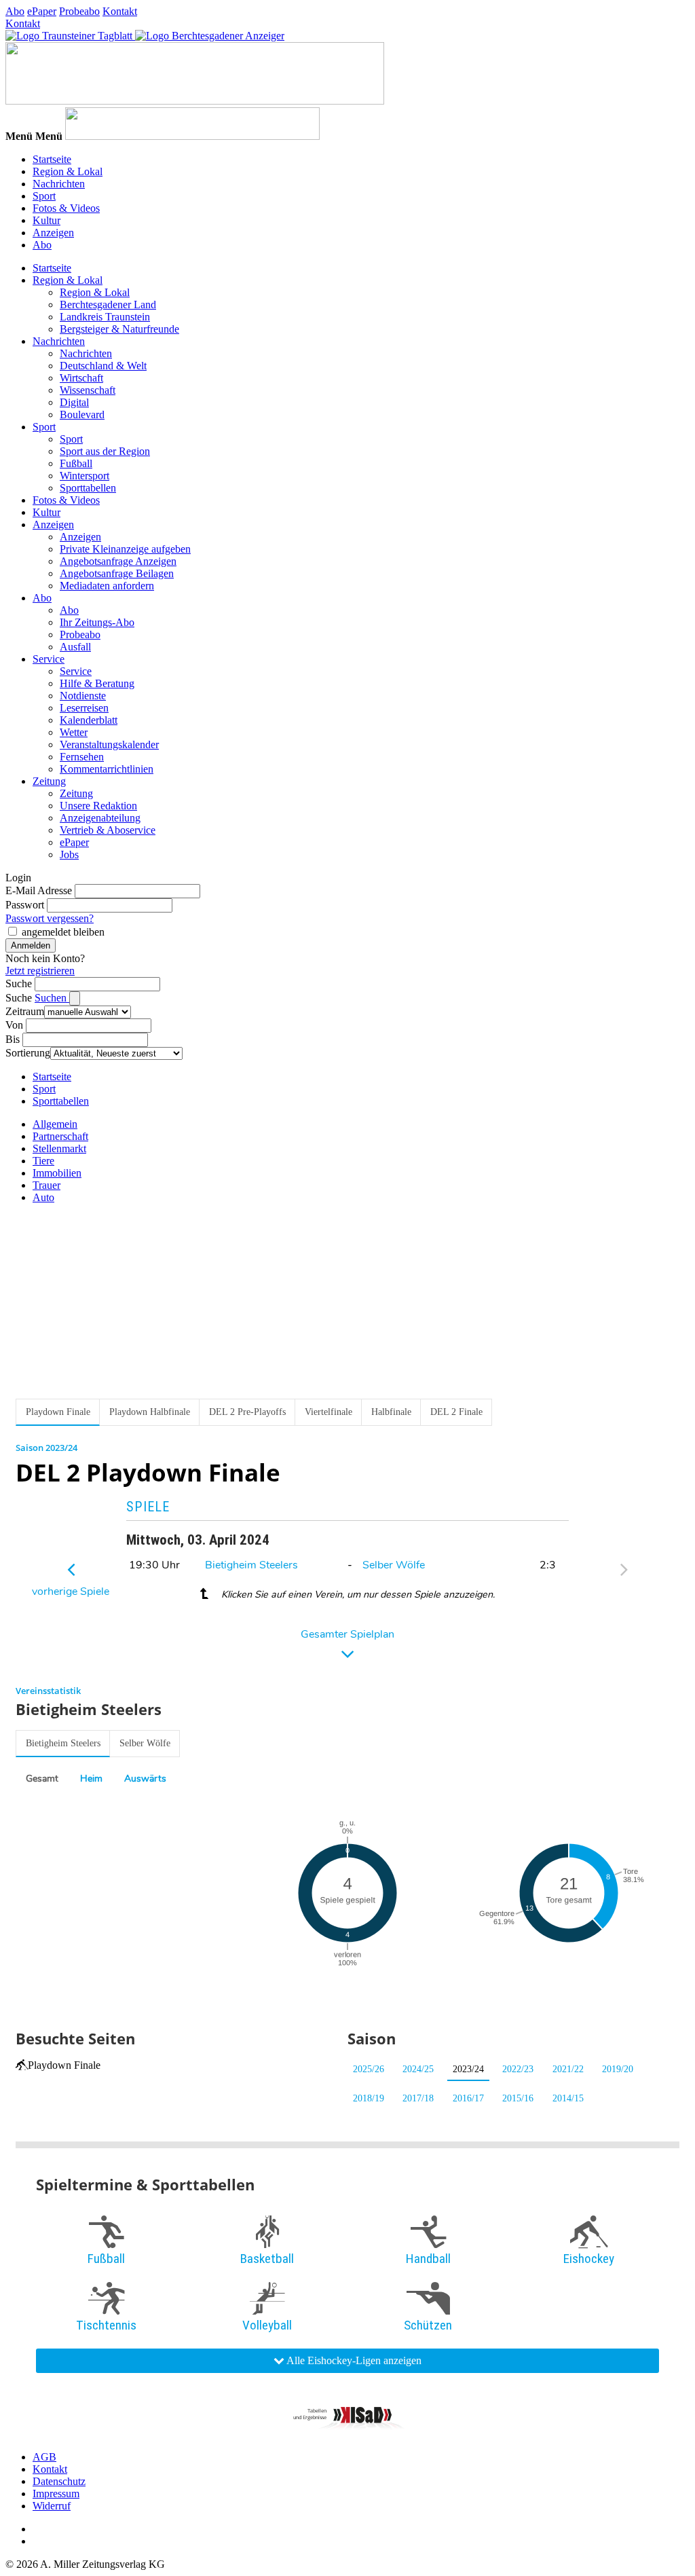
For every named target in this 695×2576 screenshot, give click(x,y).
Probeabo (79, 11)
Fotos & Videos (66, 208)
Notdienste (83, 696)
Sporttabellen (88, 488)
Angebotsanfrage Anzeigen (118, 561)
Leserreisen (84, 708)
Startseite (52, 159)
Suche (19, 983)
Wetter (74, 732)
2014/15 (568, 2098)
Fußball (76, 463)
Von (14, 1025)
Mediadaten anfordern (107, 586)
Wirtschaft (81, 378)
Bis (13, 1039)
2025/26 (369, 2069)
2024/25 (418, 2069)
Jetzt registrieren (40, 971)
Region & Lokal (68, 171)
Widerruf (52, 2506)
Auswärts (145, 1779)
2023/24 (468, 2069)
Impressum (56, 2494)
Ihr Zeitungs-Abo (97, 622)
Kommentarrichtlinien (107, 769)
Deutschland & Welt (103, 366)
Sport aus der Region (105, 451)
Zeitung (49, 781)
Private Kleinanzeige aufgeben (125, 549)
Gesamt (42, 1779)
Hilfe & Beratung (97, 683)
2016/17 (468, 2098)
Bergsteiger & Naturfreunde (119, 329)
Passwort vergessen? (50, 918)
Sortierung (28, 1053)
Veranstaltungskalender (109, 744)
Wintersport (84, 476)
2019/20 (618, 2069)
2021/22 (568, 2069)
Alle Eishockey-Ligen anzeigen (353, 2360)
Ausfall (75, 647)
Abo (15, 11)
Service (49, 659)
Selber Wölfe (394, 1565)
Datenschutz (59, 2481)
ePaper (42, 11)
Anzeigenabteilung (100, 818)
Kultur (46, 220)
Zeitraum (25, 1011)
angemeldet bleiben (63, 932)
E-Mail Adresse (39, 890)
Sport (44, 196)
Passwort (25, 905)
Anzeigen (53, 233)
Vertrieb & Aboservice (108, 830)
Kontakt (120, 11)
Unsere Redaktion (98, 806)
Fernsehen (82, 757)
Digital (74, 402)
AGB (44, 2457)
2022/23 (518, 2069)
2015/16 (518, 2098)
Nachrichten (59, 184)
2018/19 (369, 2098)
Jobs (69, 854)
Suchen (52, 998)
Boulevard (82, 415)
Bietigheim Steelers (251, 1565)
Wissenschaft (88, 390)
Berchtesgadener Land (108, 305)
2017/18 (418, 2098)
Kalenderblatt (89, 720)
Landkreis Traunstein (105, 317)
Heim (91, 1779)
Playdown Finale (64, 2065)
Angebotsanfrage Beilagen (117, 573)
